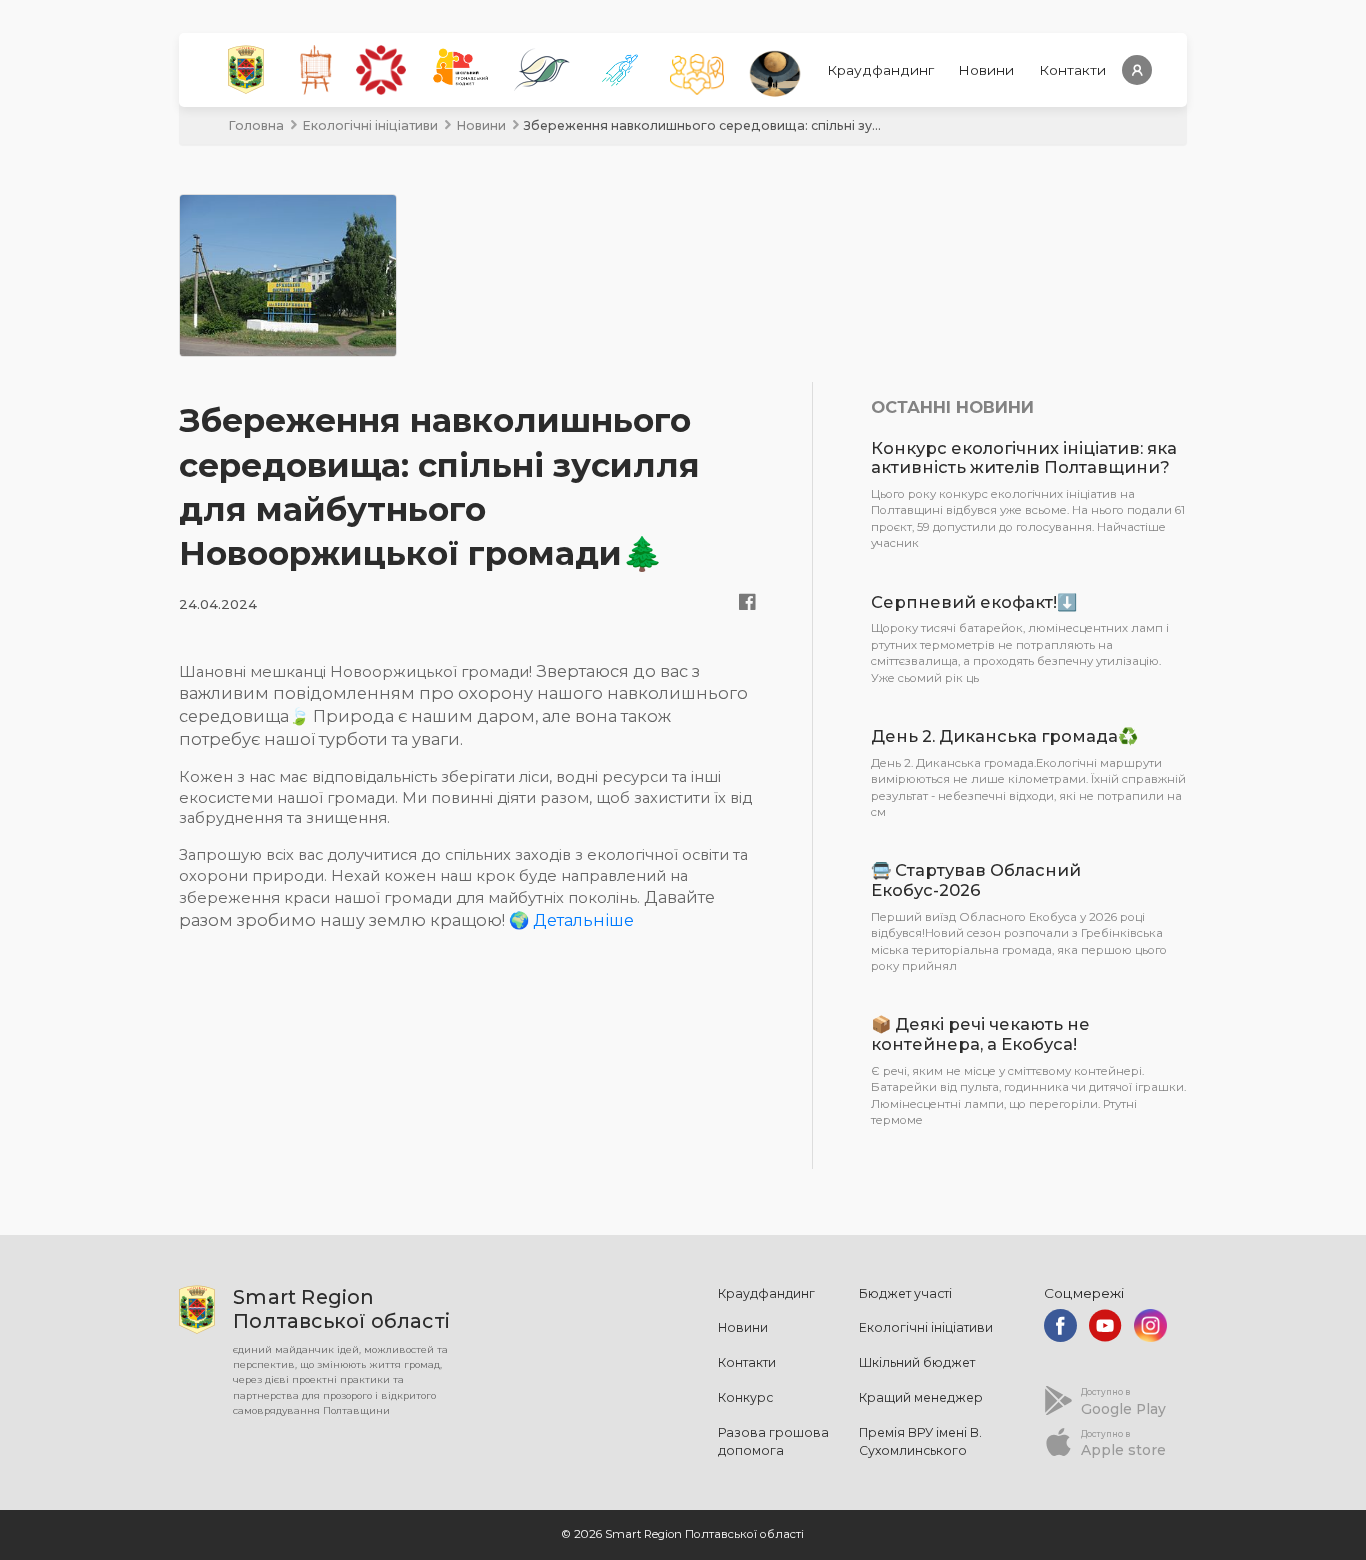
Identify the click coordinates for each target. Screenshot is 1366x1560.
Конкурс (745, 1397)
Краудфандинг (880, 70)
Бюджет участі (905, 1293)
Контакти (1072, 70)
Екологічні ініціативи (370, 125)
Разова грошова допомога (773, 1441)
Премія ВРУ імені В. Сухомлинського (920, 1441)
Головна (256, 125)
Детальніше (583, 920)
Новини (986, 70)
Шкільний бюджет (917, 1362)
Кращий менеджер (921, 1397)
